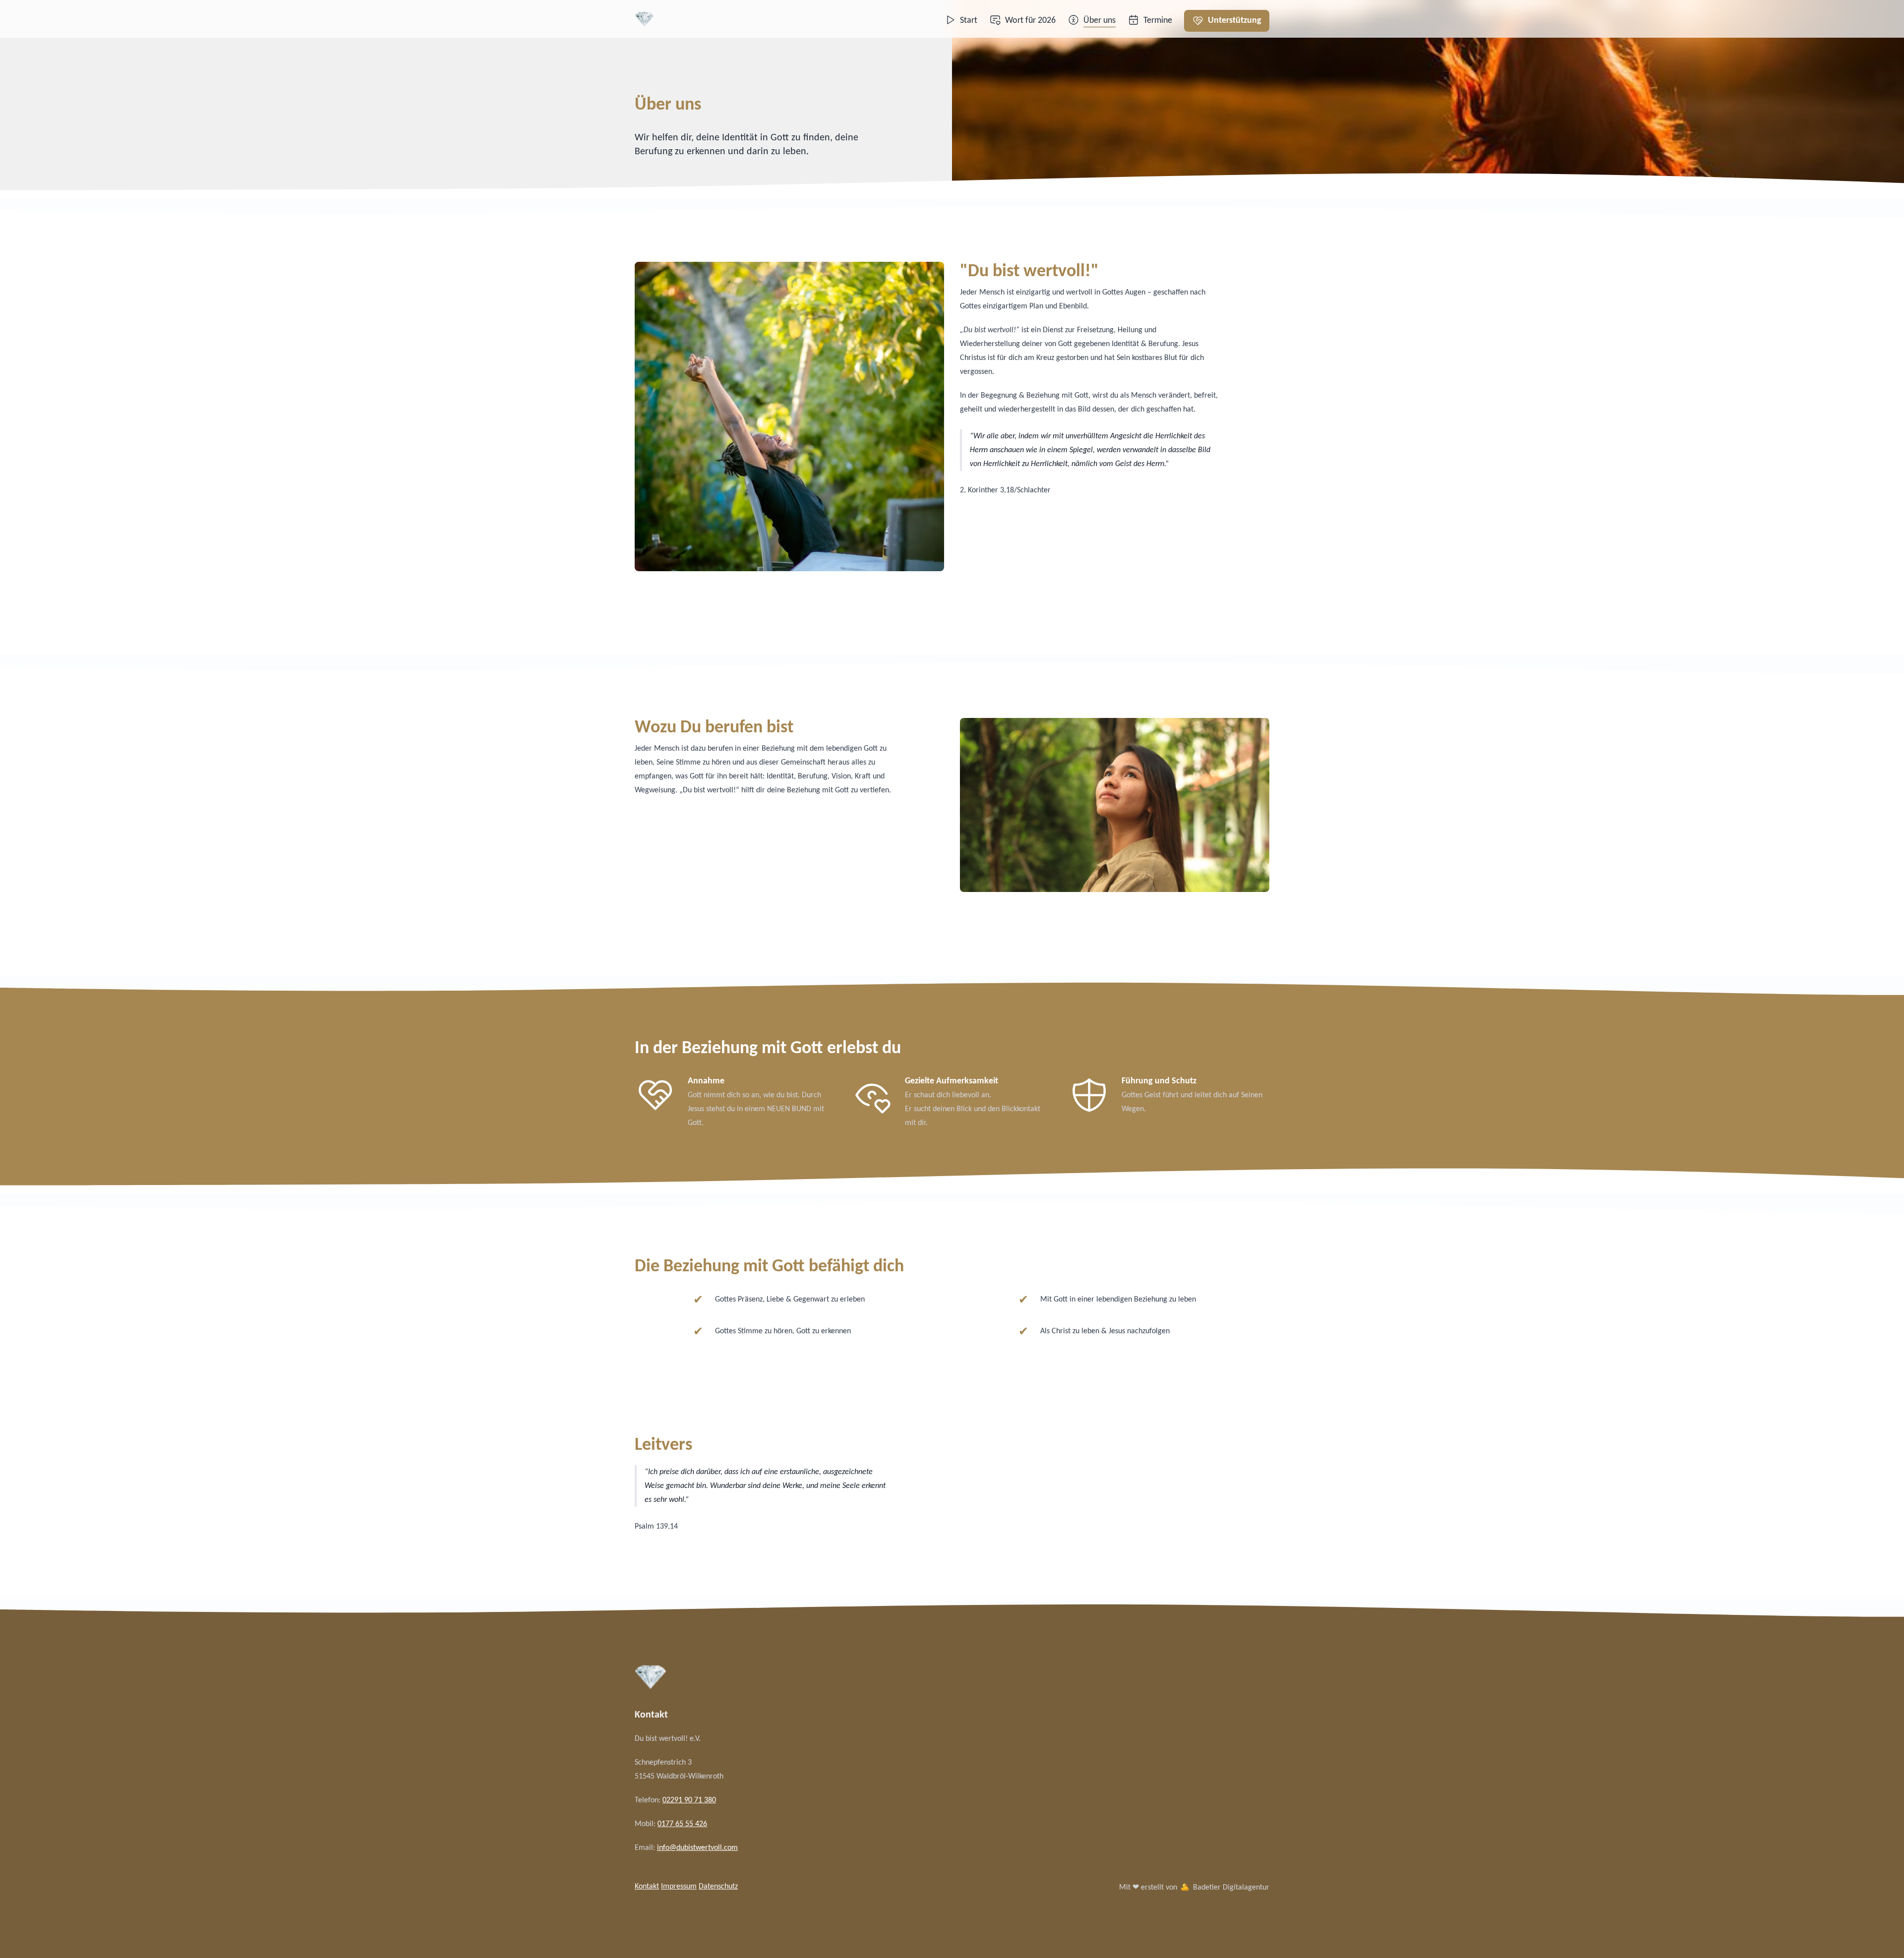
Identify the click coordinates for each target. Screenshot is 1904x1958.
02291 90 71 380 (689, 1800)
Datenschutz (718, 1887)
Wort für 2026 (1030, 21)
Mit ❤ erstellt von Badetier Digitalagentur (1194, 1888)
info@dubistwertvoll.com (697, 1848)
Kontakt (647, 1887)
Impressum (679, 1887)
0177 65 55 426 (682, 1824)
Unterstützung (1235, 21)
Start (969, 21)
